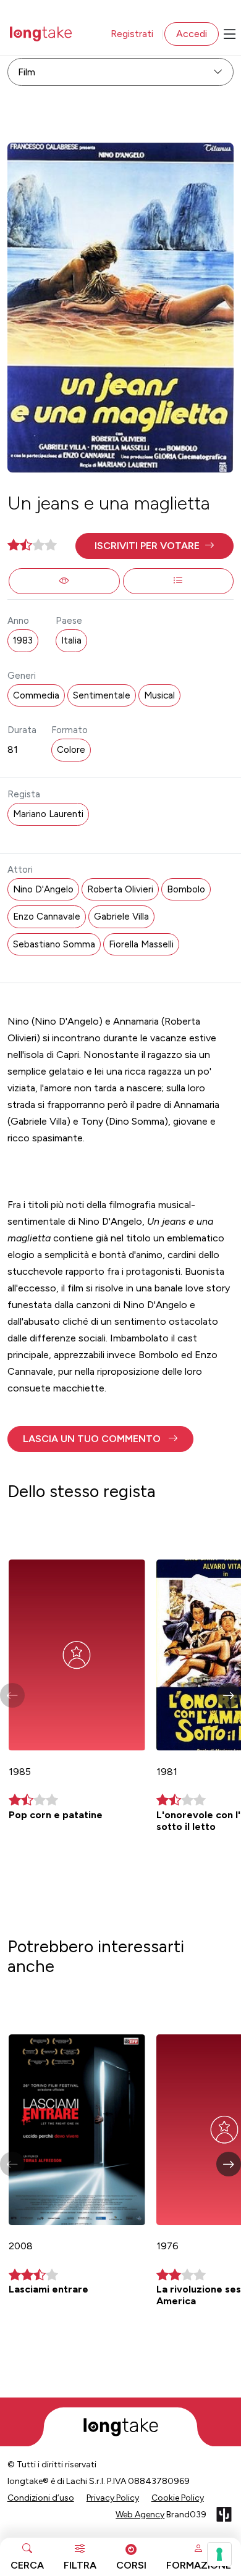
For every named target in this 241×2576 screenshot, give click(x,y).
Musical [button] (159, 695)
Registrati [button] (132, 34)
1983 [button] (23, 640)
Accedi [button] (192, 34)
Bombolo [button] (186, 889)
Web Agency (140, 2515)
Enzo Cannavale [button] (47, 917)
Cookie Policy (178, 2498)
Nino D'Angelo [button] (43, 889)
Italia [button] (71, 640)
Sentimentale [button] (102, 695)
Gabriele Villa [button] (121, 917)
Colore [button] (71, 750)
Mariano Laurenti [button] (48, 814)
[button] (155, 546)
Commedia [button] (36, 695)
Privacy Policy (113, 2498)
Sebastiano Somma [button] (54, 944)
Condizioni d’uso (41, 2498)
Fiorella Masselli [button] (141, 944)
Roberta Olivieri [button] (120, 889)
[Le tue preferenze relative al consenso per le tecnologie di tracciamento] (219, 2554)
